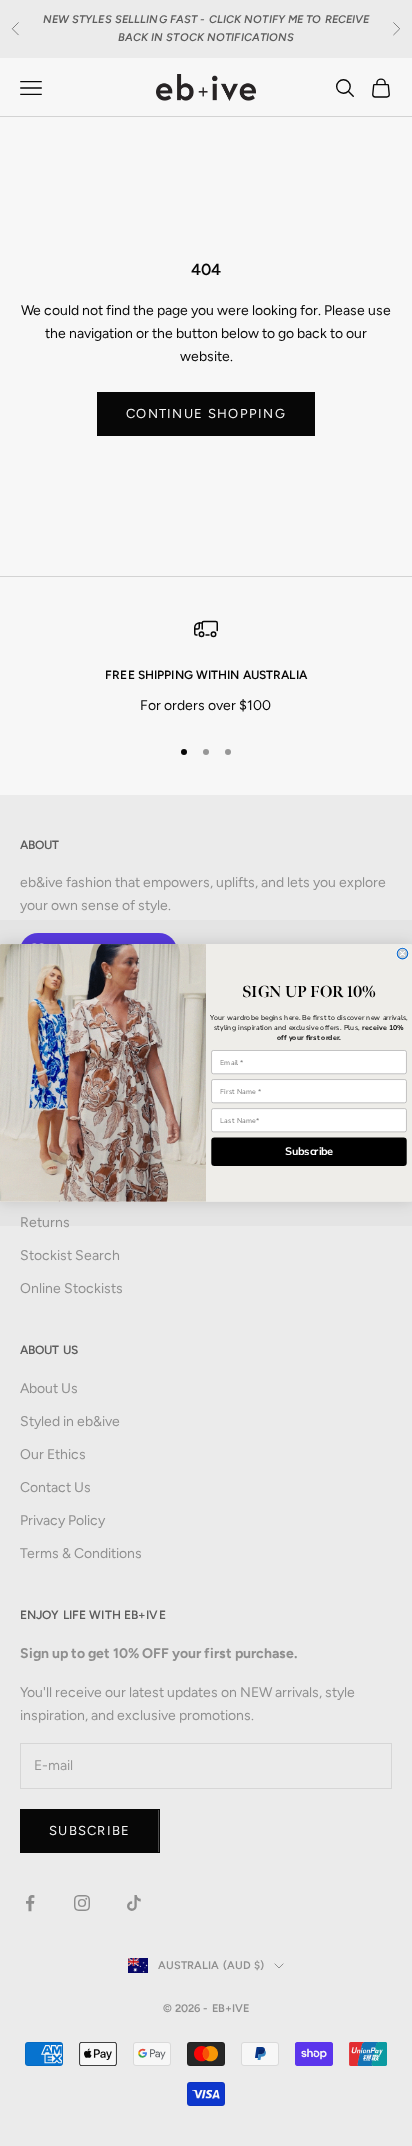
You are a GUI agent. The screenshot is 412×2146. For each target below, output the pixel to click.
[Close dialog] (402, 953)
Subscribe (309, 1152)
